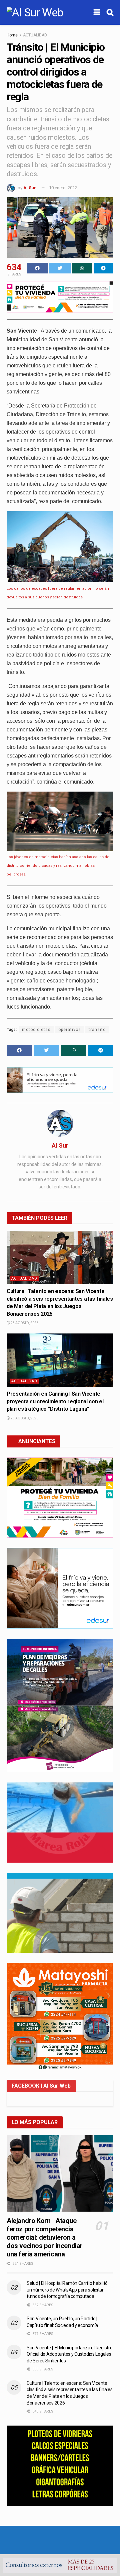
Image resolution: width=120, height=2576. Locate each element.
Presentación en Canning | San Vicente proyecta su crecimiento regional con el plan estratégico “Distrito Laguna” (55, 1401)
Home (12, 35)
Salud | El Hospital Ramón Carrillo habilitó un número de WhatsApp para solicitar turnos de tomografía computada (67, 2290)
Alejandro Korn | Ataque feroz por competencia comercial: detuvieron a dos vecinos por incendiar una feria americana (45, 2237)
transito (97, 1030)
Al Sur (30, 188)
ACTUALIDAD (35, 35)
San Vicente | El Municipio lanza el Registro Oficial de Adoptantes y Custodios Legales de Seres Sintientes (69, 2354)
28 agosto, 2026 (24, 1323)
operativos (70, 1030)
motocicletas (36, 1030)
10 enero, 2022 (63, 188)
